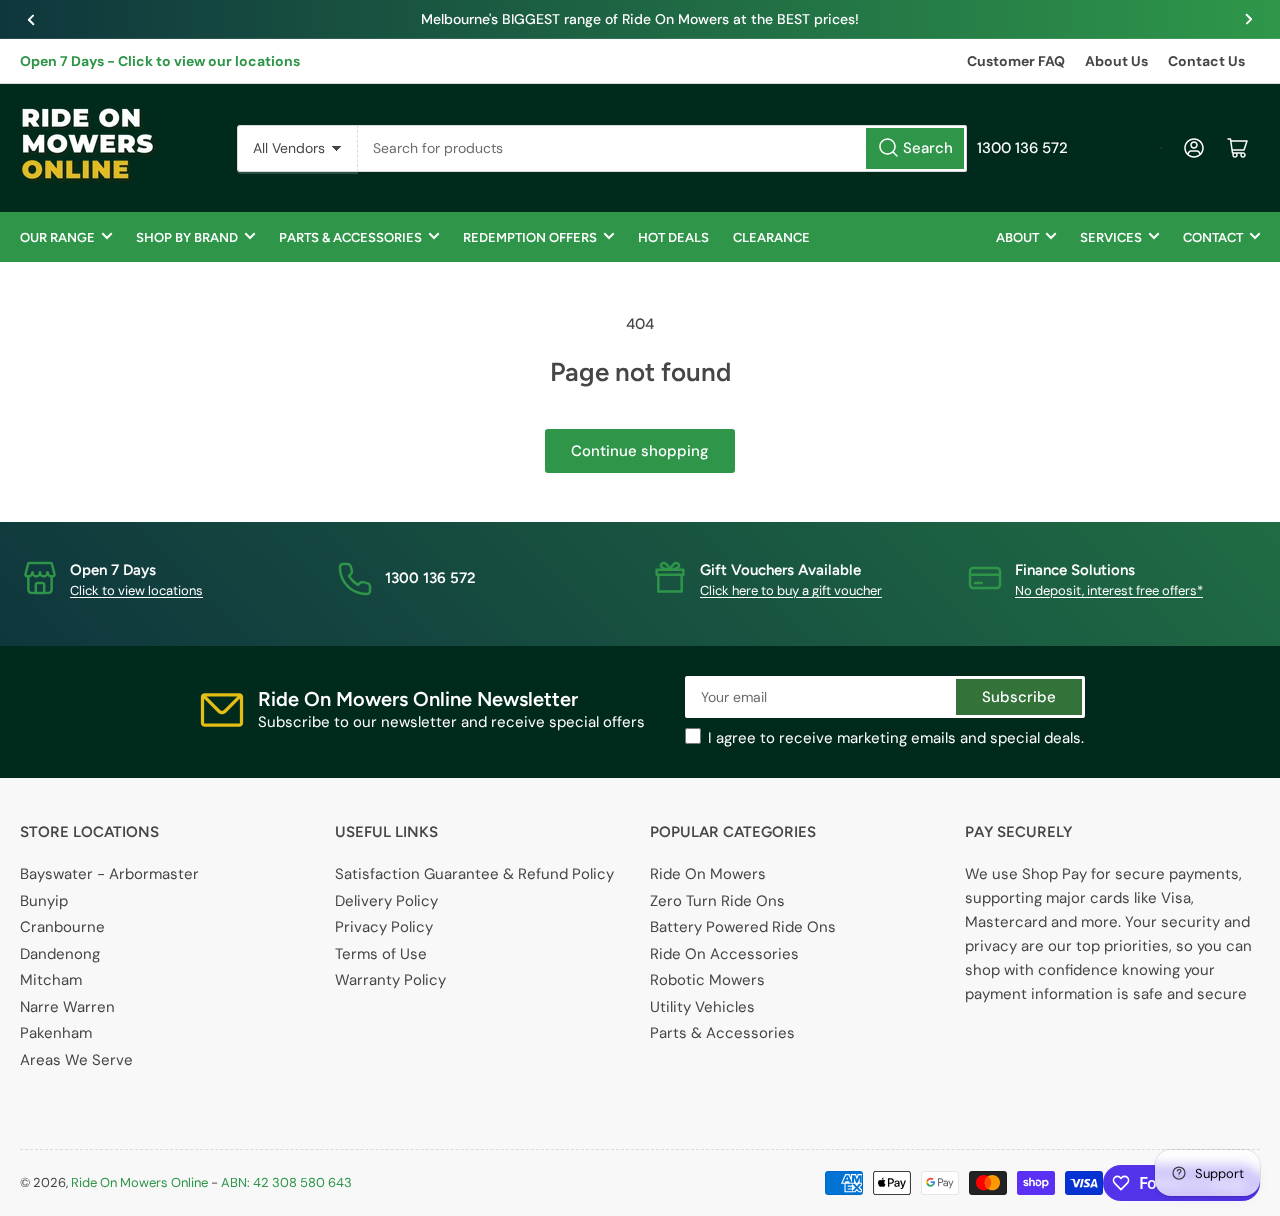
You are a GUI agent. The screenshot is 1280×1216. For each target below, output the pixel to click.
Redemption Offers (530, 237)
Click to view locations (136, 590)
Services (1111, 237)
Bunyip (44, 901)
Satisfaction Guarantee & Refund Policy (474, 874)
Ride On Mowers (708, 874)
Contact (1213, 237)
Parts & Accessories (350, 237)
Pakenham (56, 1033)
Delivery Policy (386, 901)
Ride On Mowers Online (139, 1182)
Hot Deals (673, 237)
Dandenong (60, 954)
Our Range (57, 237)
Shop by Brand (187, 237)
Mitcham (51, 980)
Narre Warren (67, 1007)
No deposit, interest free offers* (1109, 590)
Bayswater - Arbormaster (109, 874)
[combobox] (662, 148)
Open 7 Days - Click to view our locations (160, 61)
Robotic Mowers (707, 980)
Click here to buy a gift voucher (791, 590)
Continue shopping (640, 451)
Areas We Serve (76, 1060)
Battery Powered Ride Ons (743, 927)
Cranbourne (62, 927)
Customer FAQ (1016, 61)
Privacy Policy (384, 927)
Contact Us (1206, 61)
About (1017, 237)
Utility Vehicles (702, 1007)
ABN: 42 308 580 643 (286, 1182)
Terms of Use (381, 954)
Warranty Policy (390, 980)
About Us (1116, 61)
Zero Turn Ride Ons (717, 901)
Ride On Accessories (724, 954)
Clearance (771, 237)
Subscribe (1019, 697)
